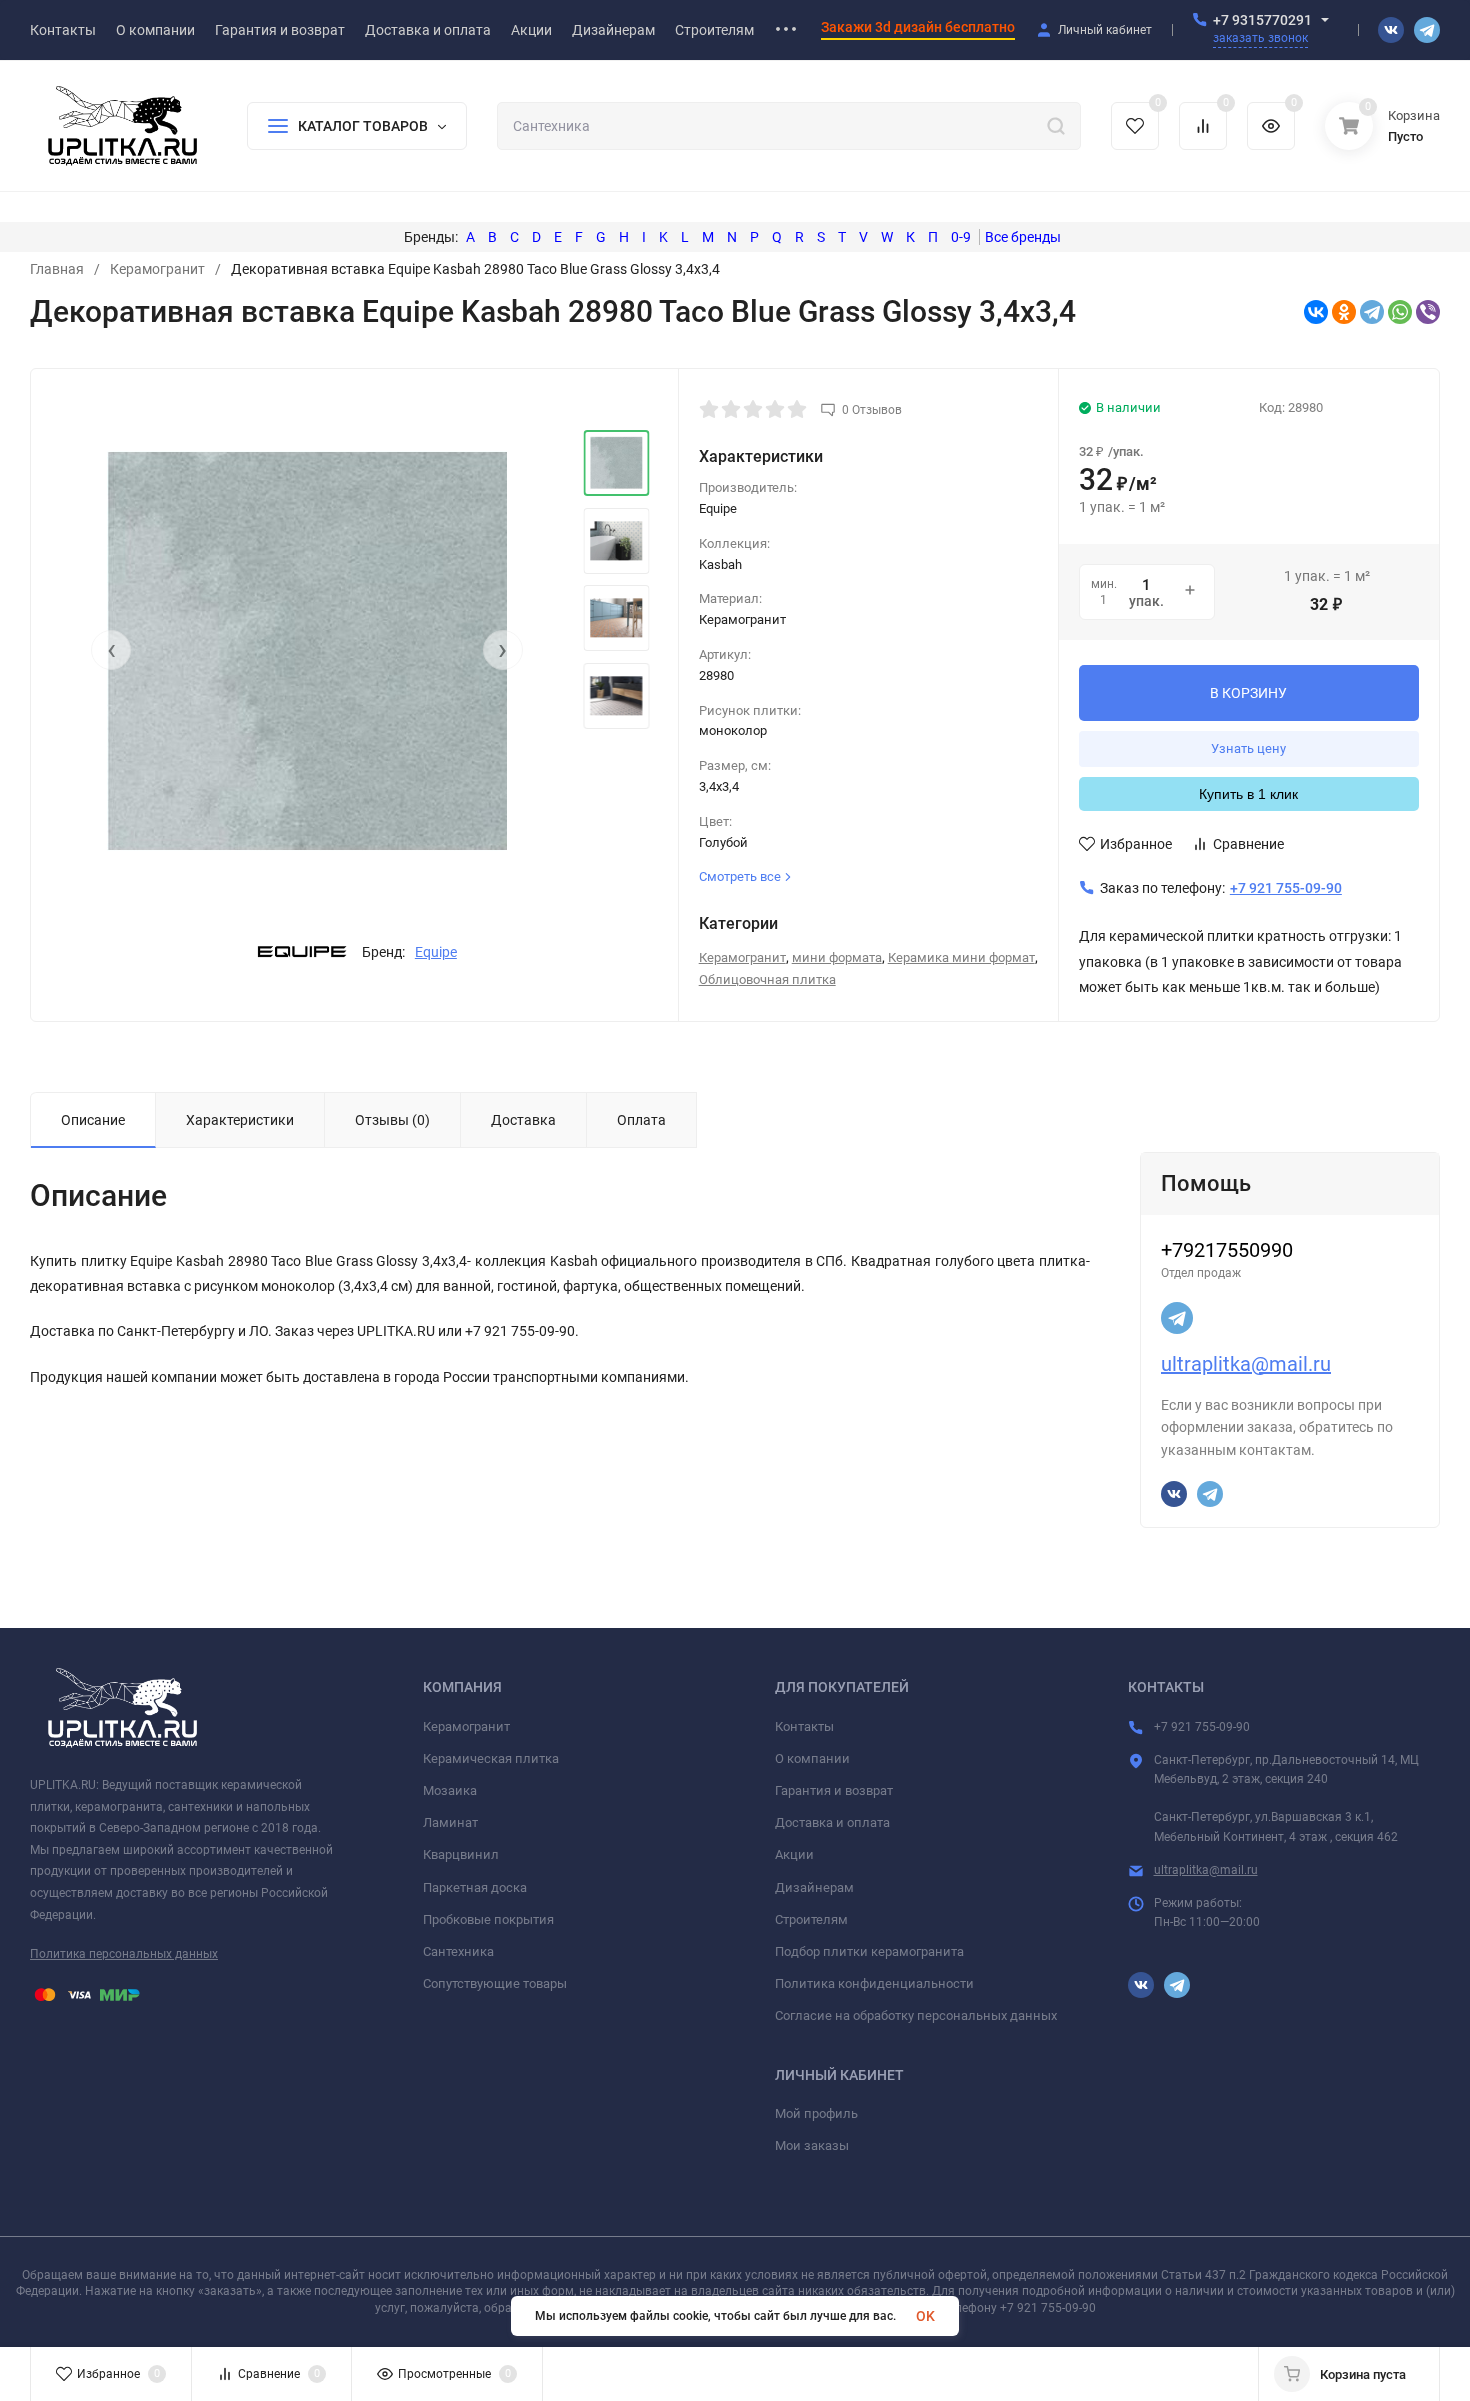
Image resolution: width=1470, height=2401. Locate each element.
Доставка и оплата (832, 1822)
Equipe (436, 952)
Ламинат (450, 1822)
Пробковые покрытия (488, 1919)
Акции (794, 1854)
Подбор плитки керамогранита (869, 1951)
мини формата (837, 957)
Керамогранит (157, 269)
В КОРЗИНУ (1248, 693)
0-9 (961, 237)
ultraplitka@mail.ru (1246, 1364)
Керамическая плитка (491, 1758)
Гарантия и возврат (834, 1790)
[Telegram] (1372, 312)
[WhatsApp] (1400, 312)
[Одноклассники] (1344, 312)
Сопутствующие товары (495, 1983)
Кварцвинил (461, 1854)
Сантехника (458, 1951)
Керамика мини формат (961, 957)
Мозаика (450, 1790)
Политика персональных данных (124, 1954)
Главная (57, 269)
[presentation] (111, 650)
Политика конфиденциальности (874, 1983)
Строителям (811, 1919)
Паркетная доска (475, 1887)
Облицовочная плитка (767, 979)
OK (925, 2316)
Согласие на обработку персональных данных (916, 2015)
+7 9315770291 (1262, 20)
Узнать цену (1248, 748)
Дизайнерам (814, 1887)
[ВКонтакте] (1316, 312)
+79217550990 (1227, 1250)
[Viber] (1428, 312)
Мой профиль (816, 2113)
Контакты (804, 1726)
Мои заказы (812, 2145)
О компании (812, 1758)
